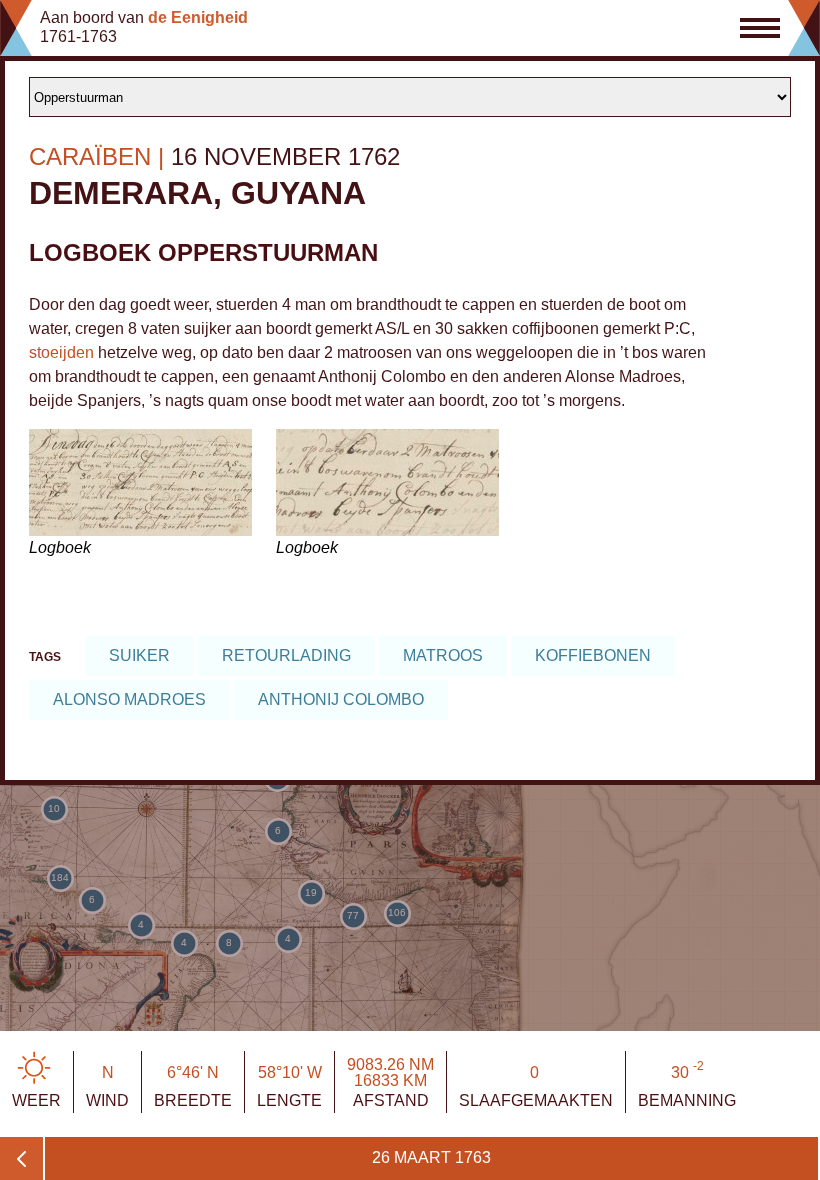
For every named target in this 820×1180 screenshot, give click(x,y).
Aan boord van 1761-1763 (144, 27)
